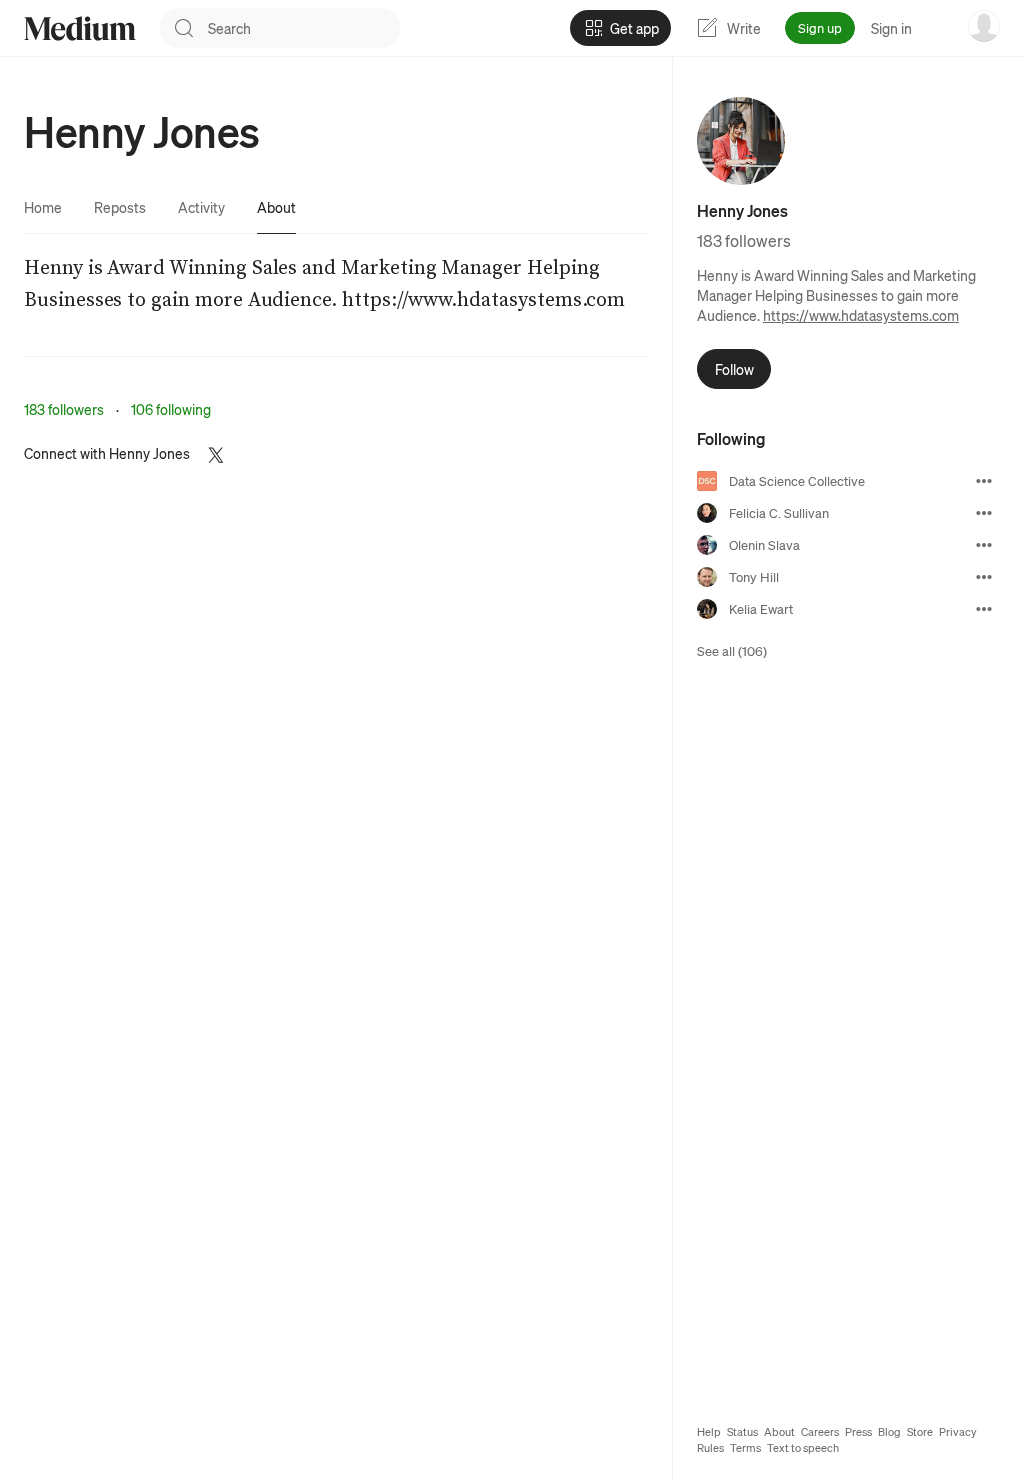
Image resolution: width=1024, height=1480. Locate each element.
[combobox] (304, 28)
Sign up (820, 27)
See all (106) (732, 650)
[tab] (43, 207)
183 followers (64, 409)
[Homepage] (80, 28)
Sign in (891, 28)
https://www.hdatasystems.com (861, 315)
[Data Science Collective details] (984, 481)
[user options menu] (984, 26)
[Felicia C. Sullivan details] (984, 513)
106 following (171, 409)
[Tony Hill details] (984, 577)
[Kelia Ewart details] (984, 609)
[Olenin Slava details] (984, 545)
